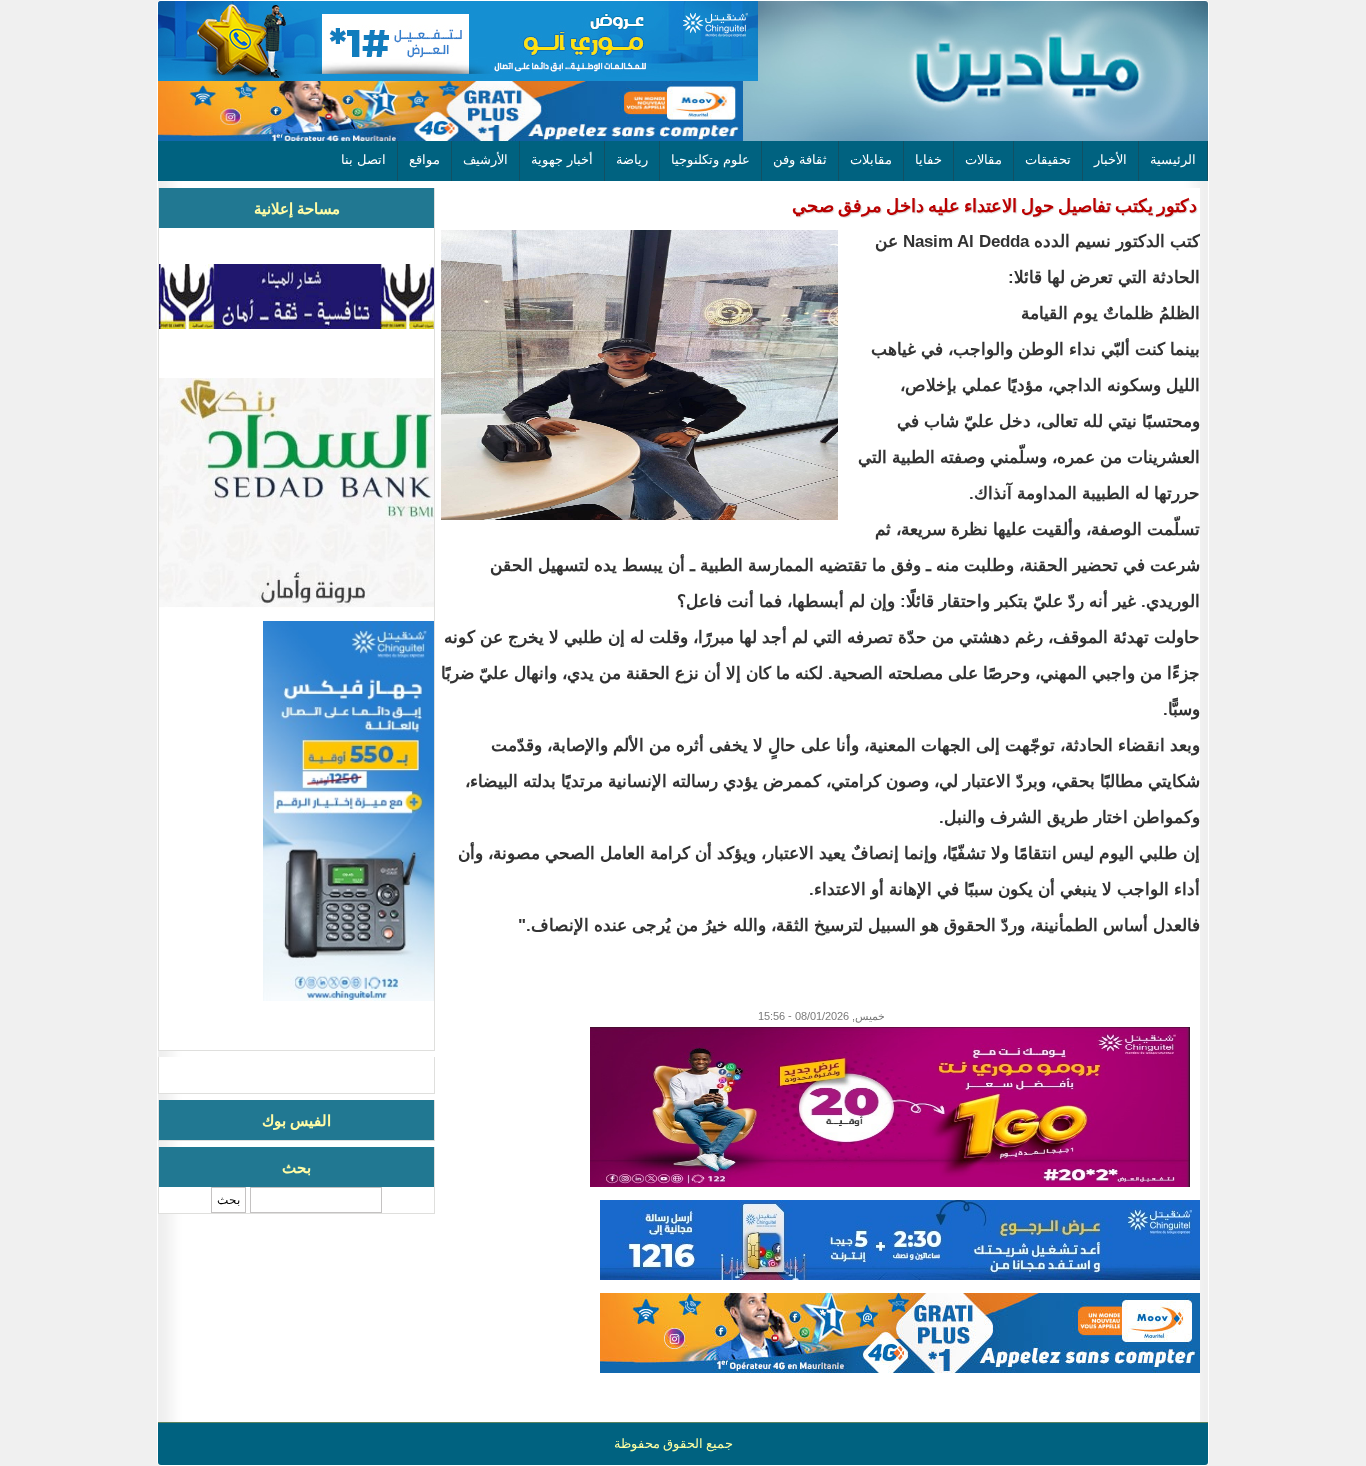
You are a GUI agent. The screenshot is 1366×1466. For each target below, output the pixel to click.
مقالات (983, 159)
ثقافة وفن (800, 159)
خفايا (928, 159)
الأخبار (1110, 159)
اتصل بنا (363, 159)
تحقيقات (1048, 159)
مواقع (424, 159)
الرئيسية (1173, 159)
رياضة (632, 159)
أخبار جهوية (562, 159)
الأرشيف (485, 159)
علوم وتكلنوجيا (710, 159)
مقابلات (871, 159)
